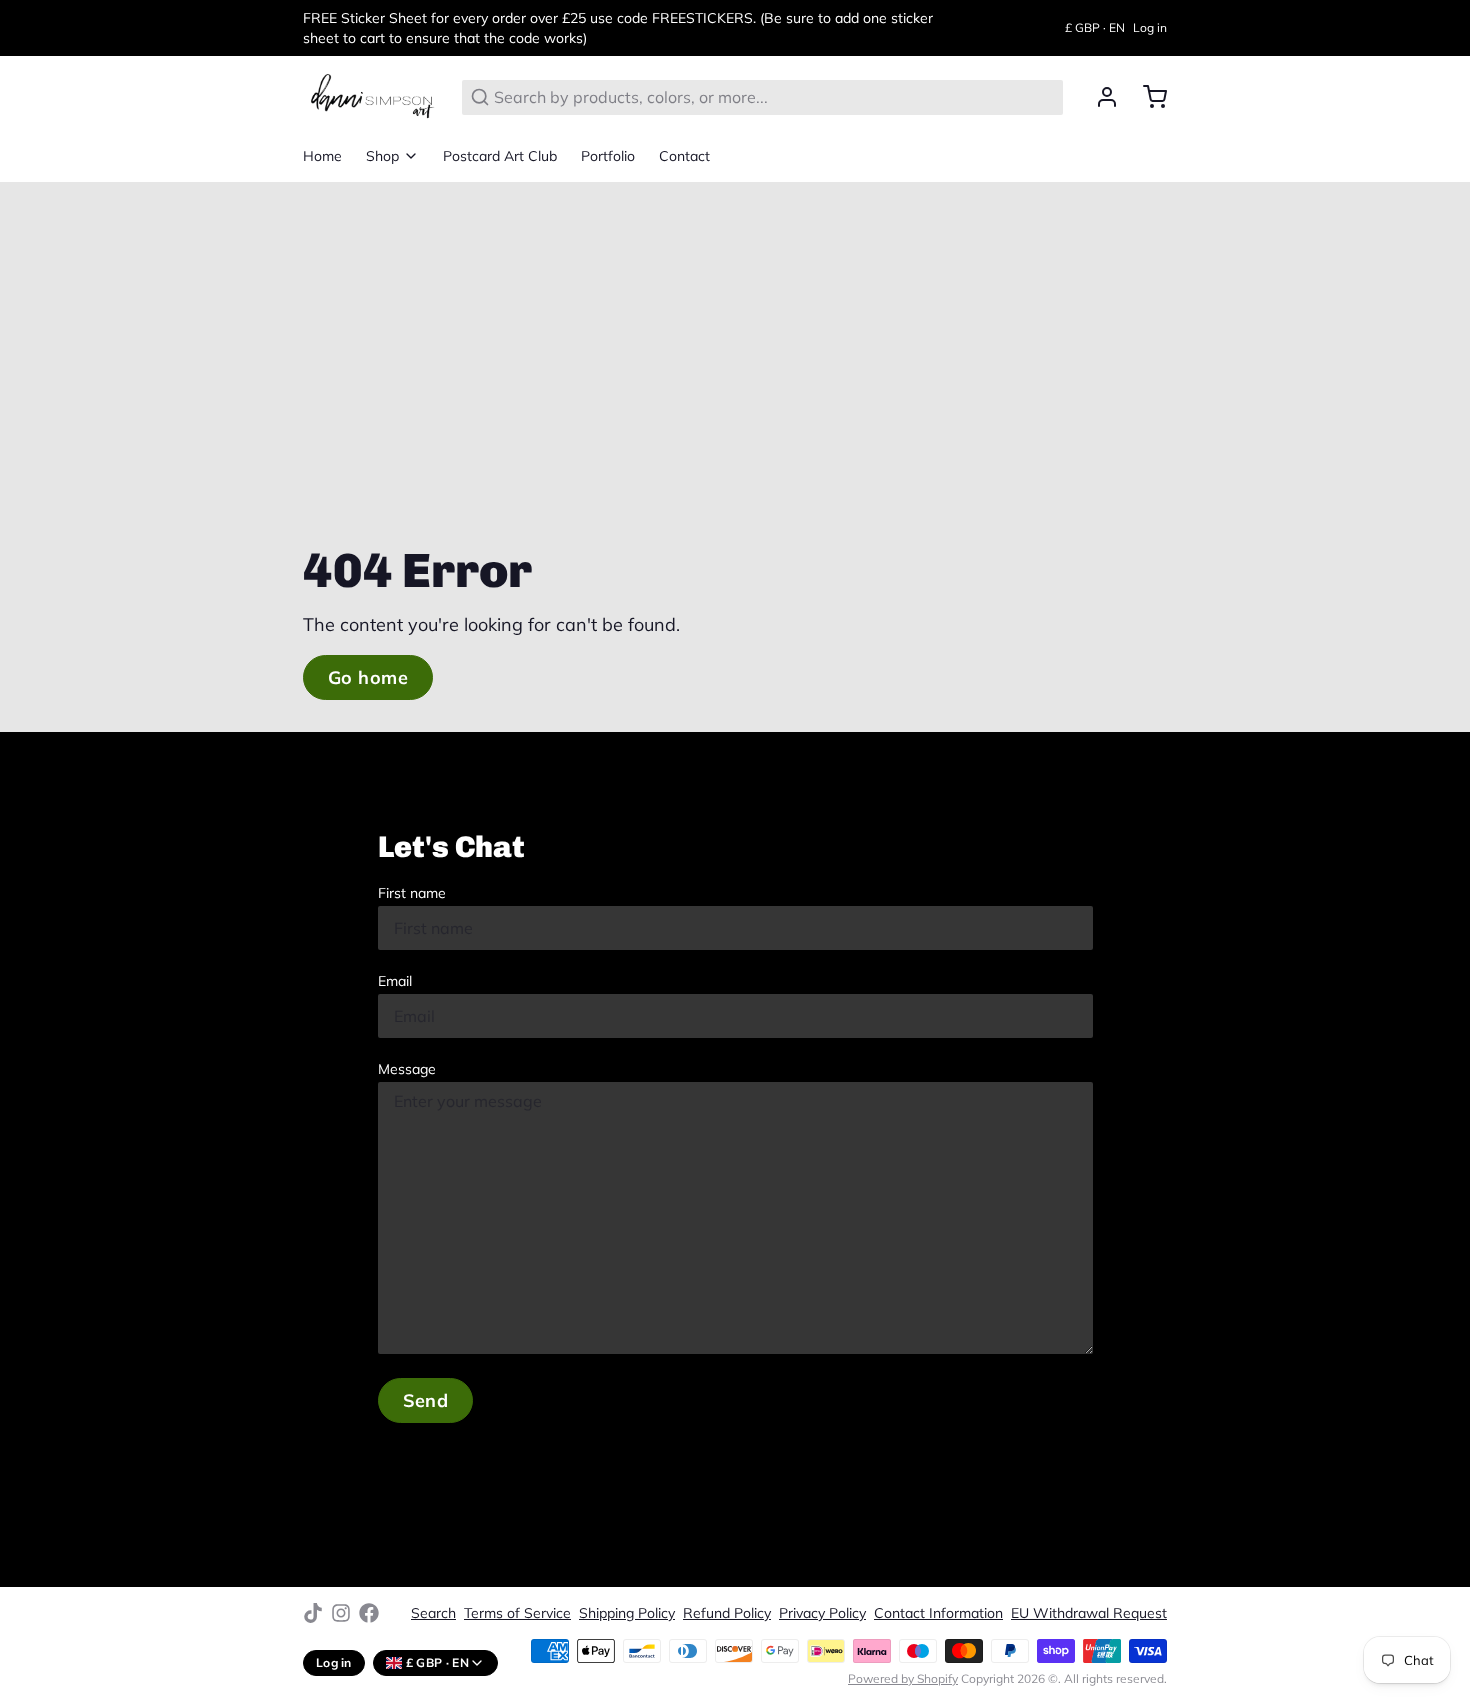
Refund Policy (727, 1613)
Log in (1150, 27)
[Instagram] (341, 1613)
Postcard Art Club (500, 156)
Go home (368, 677)
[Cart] (1147, 97)
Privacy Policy (822, 1613)
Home (322, 156)
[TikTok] (313, 1613)
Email (395, 981)
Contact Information (938, 1613)
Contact (684, 156)
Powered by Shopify (903, 1678)
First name (412, 893)
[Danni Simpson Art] (370, 97)
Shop (382, 156)
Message (407, 1069)
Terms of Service (517, 1613)
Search (433, 1613)
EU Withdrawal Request (1089, 1613)
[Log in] (1099, 97)
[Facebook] (369, 1613)
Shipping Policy (627, 1613)
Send (426, 1400)
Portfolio (608, 156)
